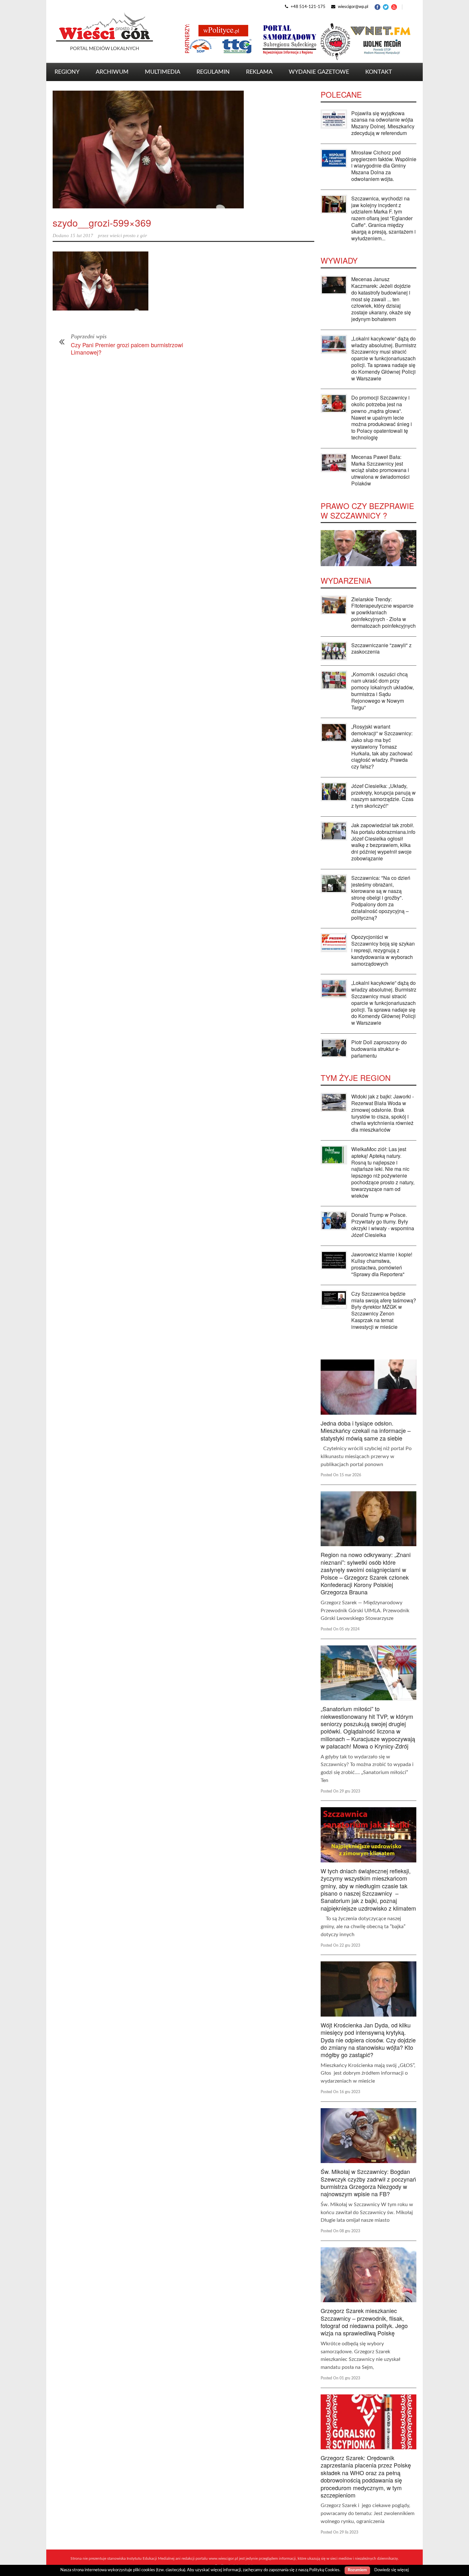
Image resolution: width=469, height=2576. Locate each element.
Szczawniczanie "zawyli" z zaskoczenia (381, 648)
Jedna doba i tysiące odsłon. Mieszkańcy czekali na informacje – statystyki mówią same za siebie (366, 1430)
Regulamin (213, 72)
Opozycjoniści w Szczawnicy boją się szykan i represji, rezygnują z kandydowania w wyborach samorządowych (383, 950)
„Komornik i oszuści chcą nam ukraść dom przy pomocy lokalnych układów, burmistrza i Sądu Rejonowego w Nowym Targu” (383, 691)
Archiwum (112, 72)
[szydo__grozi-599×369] (183, 150)
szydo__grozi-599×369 (102, 223)
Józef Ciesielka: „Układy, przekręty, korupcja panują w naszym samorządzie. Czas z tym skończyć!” (383, 796)
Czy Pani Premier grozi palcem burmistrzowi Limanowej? (127, 348)
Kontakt (379, 72)
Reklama (259, 72)
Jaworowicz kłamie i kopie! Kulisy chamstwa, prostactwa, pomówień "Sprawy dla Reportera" (382, 1264)
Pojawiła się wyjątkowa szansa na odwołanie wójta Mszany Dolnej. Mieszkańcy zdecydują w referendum (383, 123)
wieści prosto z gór (128, 236)
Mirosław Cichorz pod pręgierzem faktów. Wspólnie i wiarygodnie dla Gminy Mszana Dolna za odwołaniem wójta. (384, 166)
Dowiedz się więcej (391, 2570)
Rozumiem (357, 2570)
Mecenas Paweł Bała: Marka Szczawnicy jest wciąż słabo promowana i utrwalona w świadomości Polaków (380, 470)
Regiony (67, 72)
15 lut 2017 (82, 236)
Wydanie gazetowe (319, 72)
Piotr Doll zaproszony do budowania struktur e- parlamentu (379, 1049)
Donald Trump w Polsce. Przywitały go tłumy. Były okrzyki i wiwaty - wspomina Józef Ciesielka (383, 1225)
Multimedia (163, 72)
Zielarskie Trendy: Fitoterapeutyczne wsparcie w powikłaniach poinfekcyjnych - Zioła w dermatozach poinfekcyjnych (383, 612)
